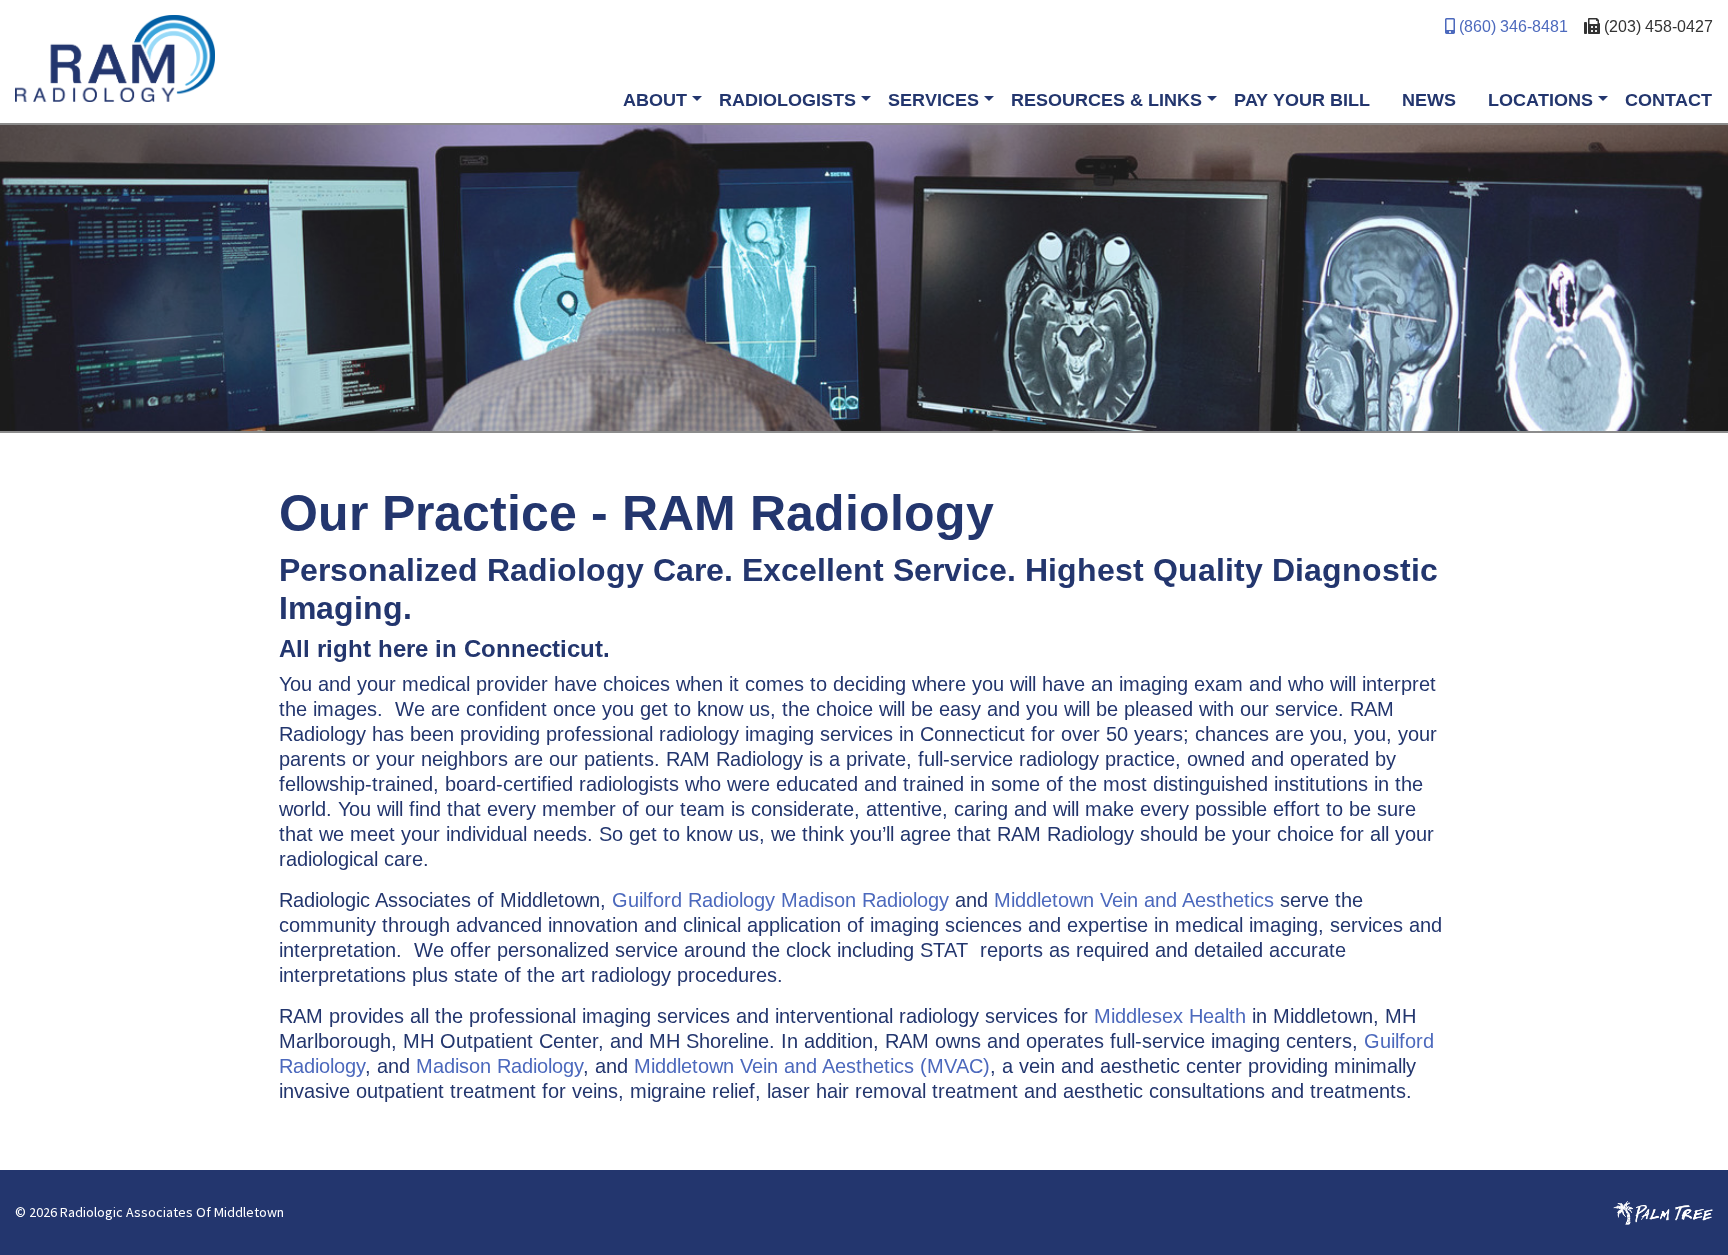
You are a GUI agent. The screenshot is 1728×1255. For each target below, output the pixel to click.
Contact (1668, 100)
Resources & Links (1106, 100)
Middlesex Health (1170, 1016)
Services (933, 100)
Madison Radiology (865, 900)
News (1429, 100)
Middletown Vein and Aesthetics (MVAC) (812, 1066)
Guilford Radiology (693, 900)
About (655, 100)
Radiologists (787, 100)
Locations (1540, 100)
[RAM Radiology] (439, 58)
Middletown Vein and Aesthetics (1137, 900)
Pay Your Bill (1302, 100)
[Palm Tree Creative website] (1663, 1211)
